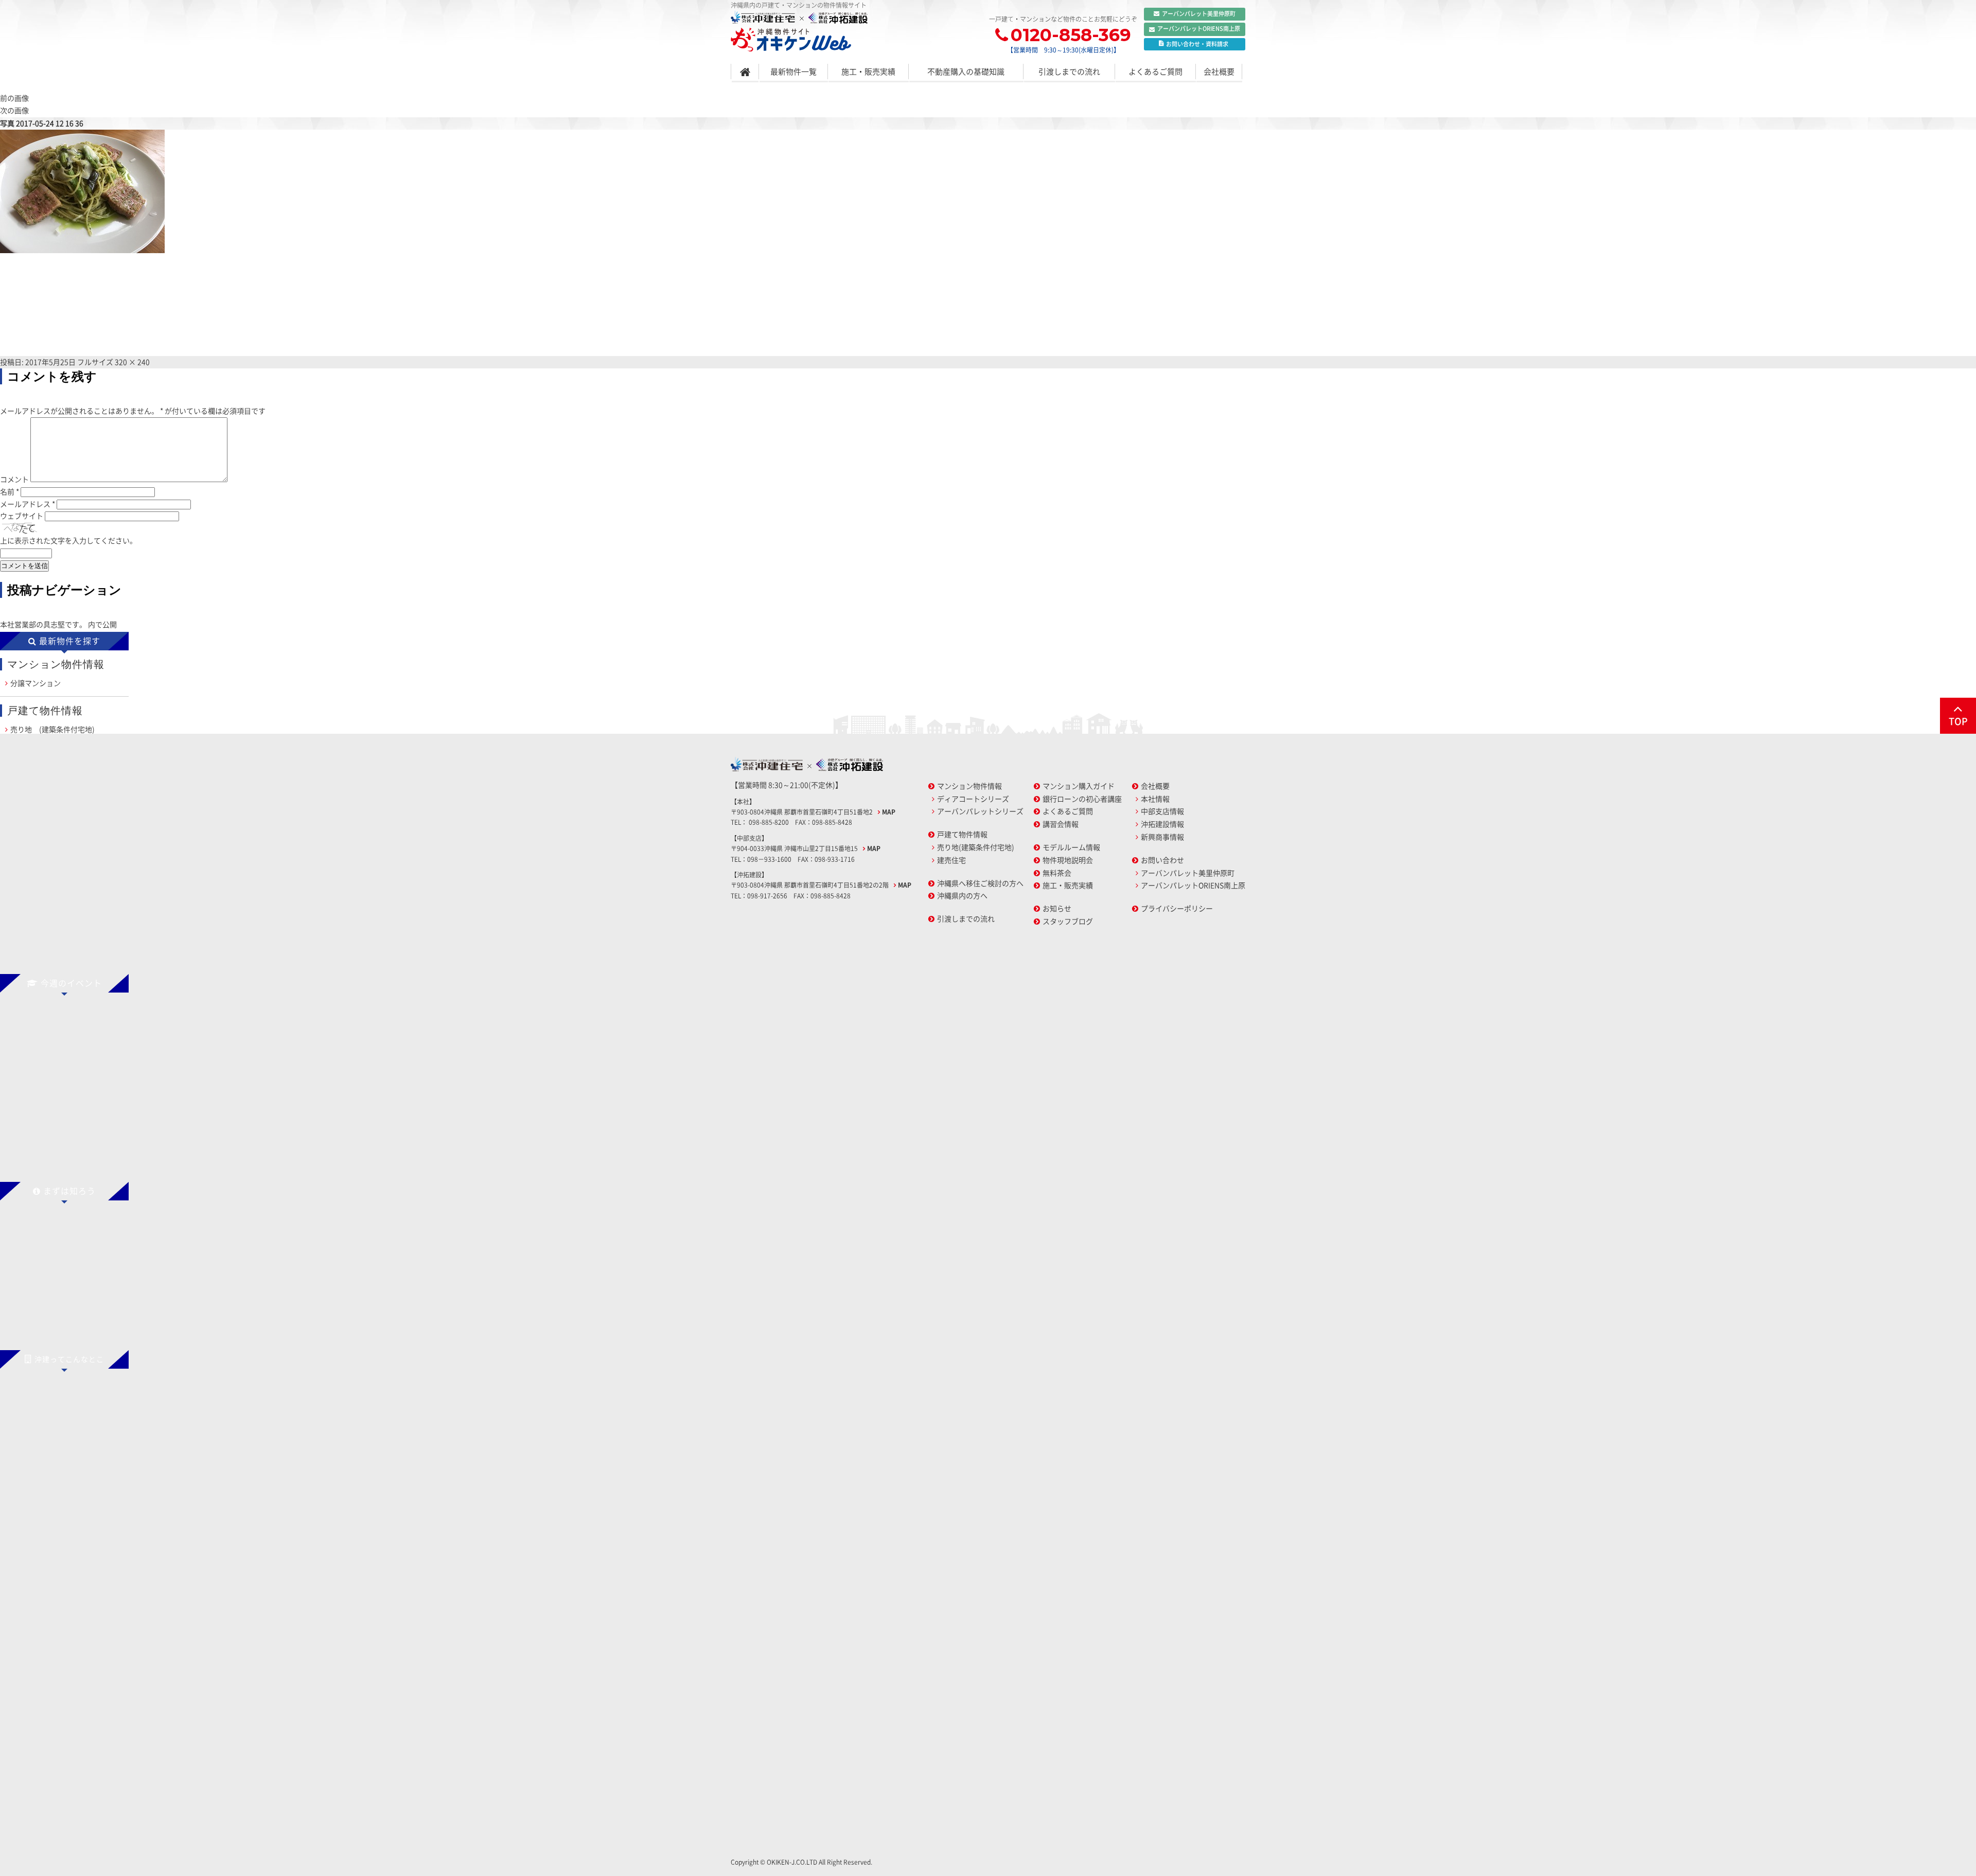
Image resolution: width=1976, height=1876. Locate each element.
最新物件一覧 (793, 72)
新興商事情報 (1162, 837)
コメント (14, 479)
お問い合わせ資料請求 (1197, 44)
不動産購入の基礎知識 (966, 72)
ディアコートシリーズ (973, 799)
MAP (889, 812)
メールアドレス (28, 504)
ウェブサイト (22, 516)
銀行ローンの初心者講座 (1082, 799)
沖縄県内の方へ (962, 895)
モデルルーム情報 (1071, 847)
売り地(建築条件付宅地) (976, 847)
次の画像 (14, 110)
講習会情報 (1061, 824)
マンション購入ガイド (1079, 786)
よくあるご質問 (1155, 72)
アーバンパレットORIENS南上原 (1199, 29)
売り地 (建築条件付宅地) (52, 729)
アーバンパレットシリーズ (980, 811)
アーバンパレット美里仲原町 (1199, 14)
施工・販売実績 (868, 72)
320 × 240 (132, 362)
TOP (1958, 721)
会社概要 (1219, 72)
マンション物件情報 (969, 786)
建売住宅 (951, 860)
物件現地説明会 (1068, 860)
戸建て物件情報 (962, 834)
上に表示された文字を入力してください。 (68, 540)
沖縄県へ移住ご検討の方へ (980, 883)
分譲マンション (36, 683)
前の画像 (14, 98)
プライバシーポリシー (1177, 908)
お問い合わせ (1162, 860)
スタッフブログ (1068, 921)
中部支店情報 (1162, 811)
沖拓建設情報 (1162, 824)
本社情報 (1155, 799)
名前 (10, 491)
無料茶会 (1057, 873)
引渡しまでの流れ (1069, 72)
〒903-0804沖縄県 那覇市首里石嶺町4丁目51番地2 (802, 812)
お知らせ (1057, 908)
